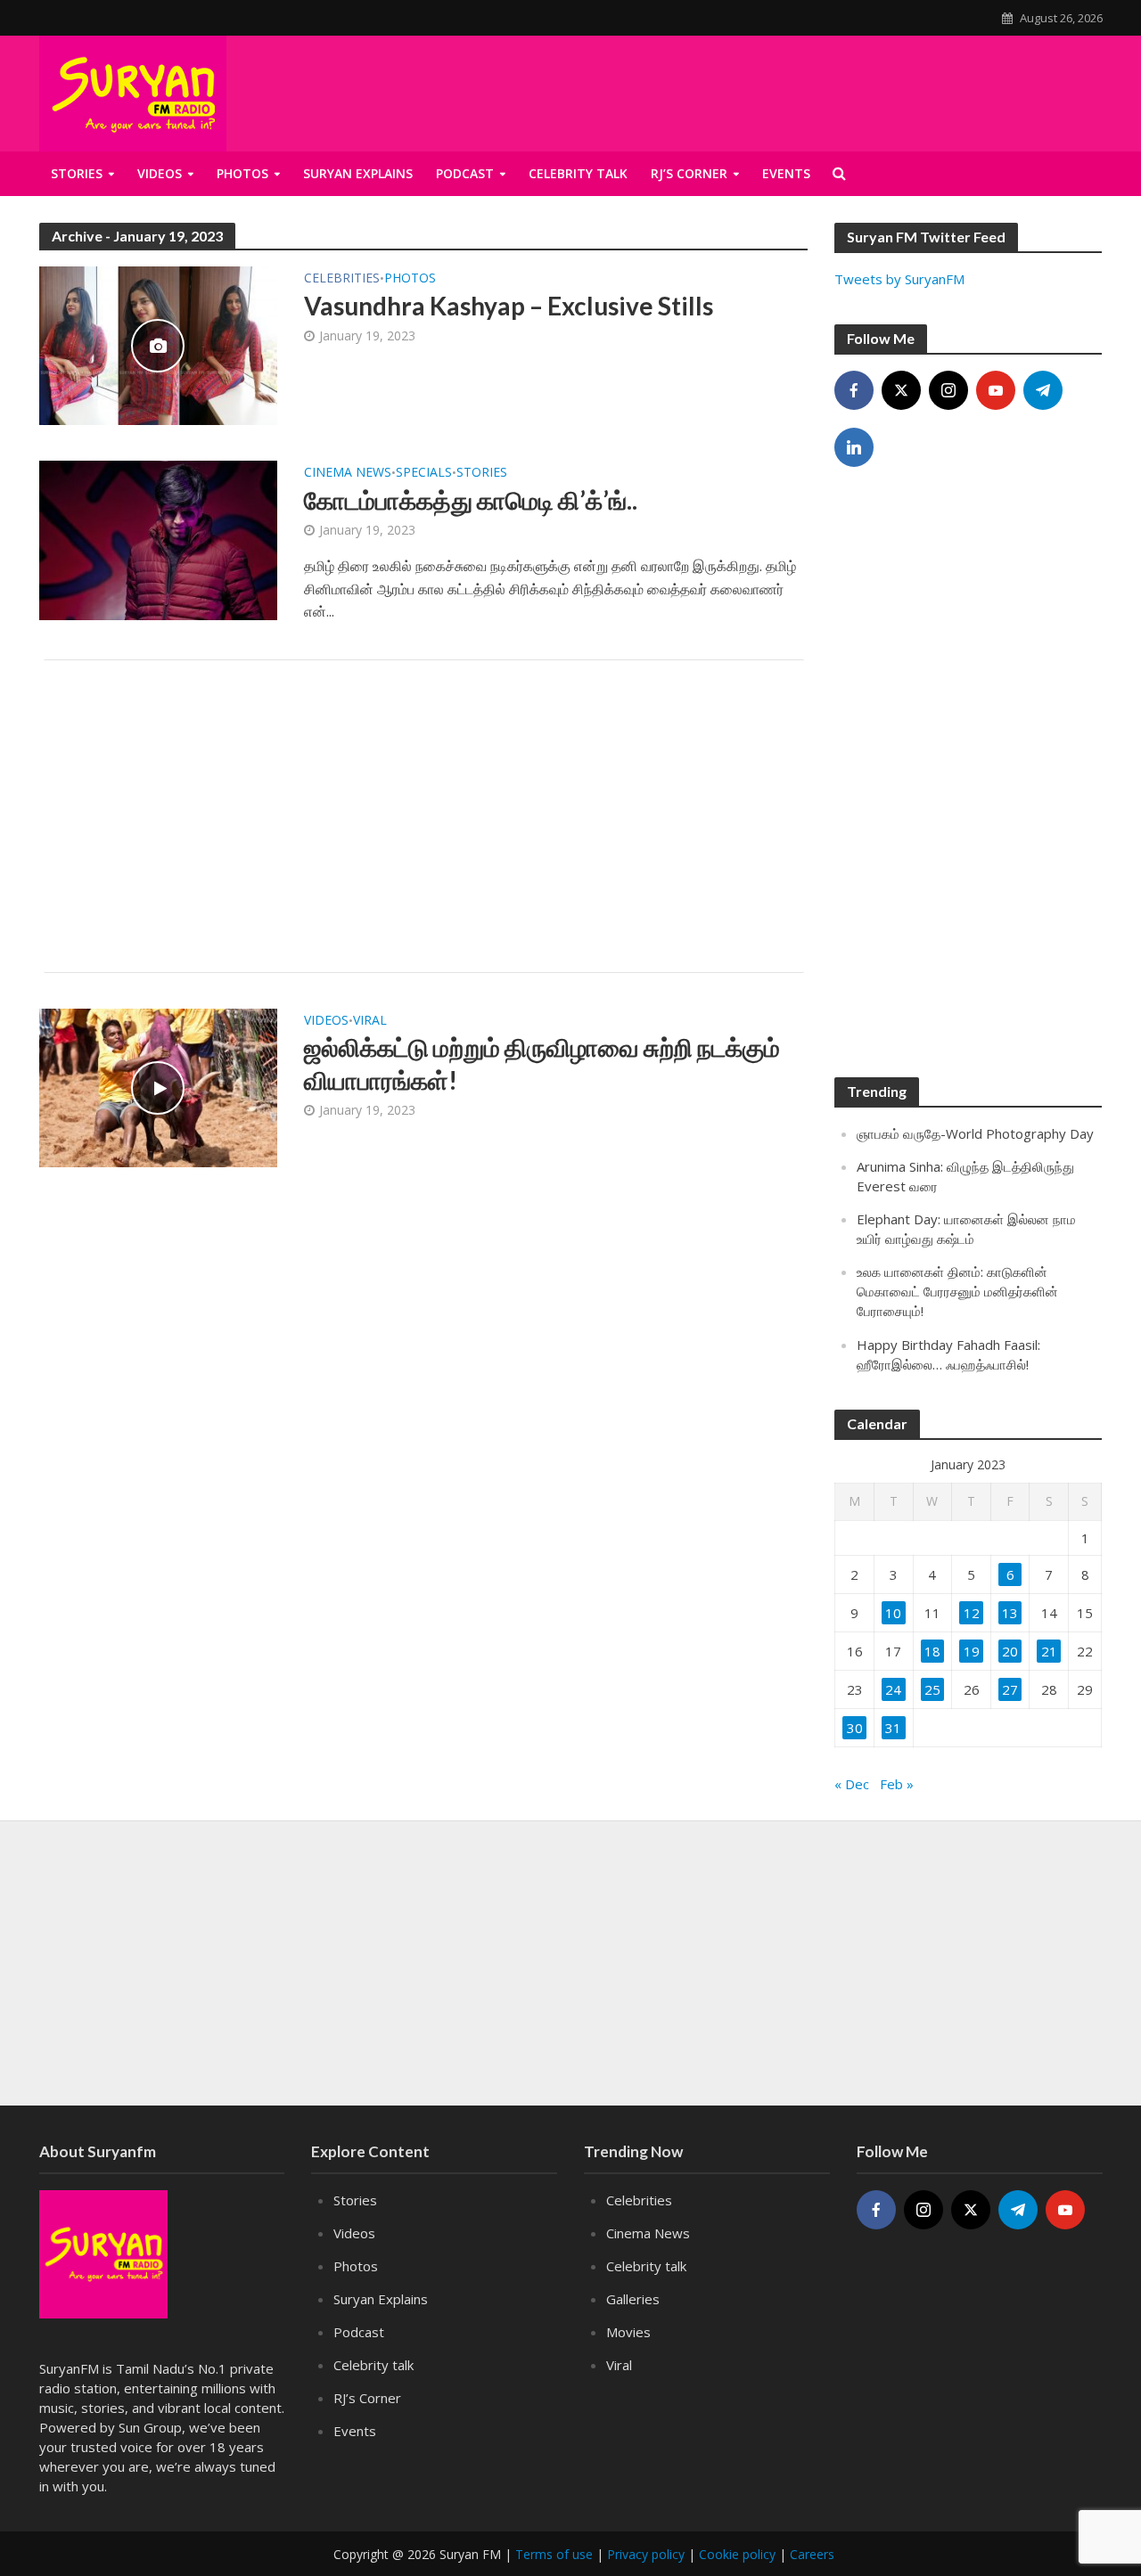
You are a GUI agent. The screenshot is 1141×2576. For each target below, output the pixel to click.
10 (893, 1613)
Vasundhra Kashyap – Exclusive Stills (509, 306)
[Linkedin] (854, 447)
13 (1010, 1613)
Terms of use (554, 2554)
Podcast (359, 2332)
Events (355, 2431)
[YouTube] (996, 390)
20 (1010, 1651)
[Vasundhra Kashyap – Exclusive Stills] (159, 344)
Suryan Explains (358, 173)
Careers (812, 2554)
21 (1049, 1651)
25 (932, 1689)
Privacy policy (646, 2554)
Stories (77, 173)
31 (893, 1728)
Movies (628, 2332)
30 (855, 1728)
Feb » (897, 1784)
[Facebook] (854, 390)
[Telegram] (1043, 390)
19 (972, 1651)
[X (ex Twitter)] (901, 390)
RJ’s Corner (367, 2398)
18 (932, 1651)
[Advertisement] (424, 816)
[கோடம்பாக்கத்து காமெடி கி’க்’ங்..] (159, 539)
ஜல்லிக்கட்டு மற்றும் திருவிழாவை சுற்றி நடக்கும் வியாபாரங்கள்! (542, 1063)
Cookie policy (737, 2554)
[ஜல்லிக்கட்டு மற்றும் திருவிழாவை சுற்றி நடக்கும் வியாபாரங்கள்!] (159, 1086)
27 (1010, 1689)
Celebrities (342, 279)
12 (972, 1613)
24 (893, 1689)
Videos (160, 173)
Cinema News (348, 473)
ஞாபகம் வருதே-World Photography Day (975, 1133)
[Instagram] (948, 390)
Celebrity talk (373, 2365)
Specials (424, 473)
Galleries (633, 2299)
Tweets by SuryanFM (899, 279)
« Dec (852, 1784)
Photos (242, 173)
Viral (370, 1021)
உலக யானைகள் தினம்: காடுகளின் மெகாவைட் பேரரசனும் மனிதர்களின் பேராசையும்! (957, 1291)
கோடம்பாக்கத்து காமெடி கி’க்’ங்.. (471, 500)
